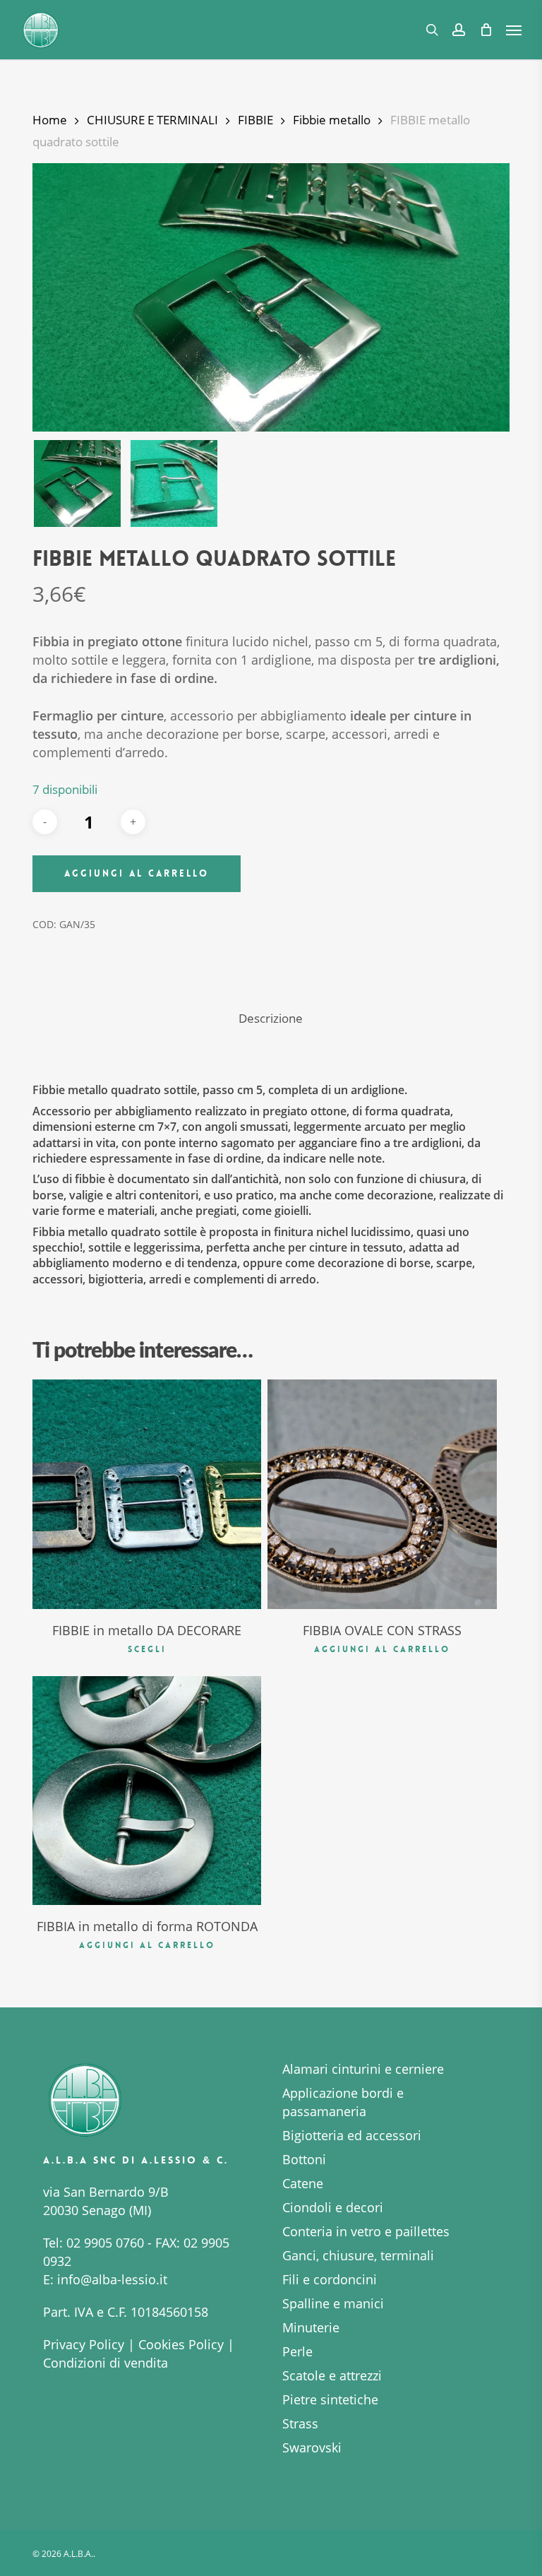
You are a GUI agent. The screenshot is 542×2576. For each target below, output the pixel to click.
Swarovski (312, 2447)
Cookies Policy (181, 2344)
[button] (514, 30)
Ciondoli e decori (333, 2207)
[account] (459, 30)
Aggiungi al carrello (137, 873)
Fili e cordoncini (330, 2279)
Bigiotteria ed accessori (352, 2135)
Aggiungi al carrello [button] (382, 1649)
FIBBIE (255, 120)
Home (50, 120)
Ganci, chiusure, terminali (358, 2255)
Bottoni (304, 2159)
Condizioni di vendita (106, 2363)
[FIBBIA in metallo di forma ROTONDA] (147, 1791)
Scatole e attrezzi (332, 2375)
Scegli (147, 1649)
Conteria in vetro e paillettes (366, 2231)
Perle (297, 2351)
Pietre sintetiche (330, 2399)
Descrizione (271, 1018)
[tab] (271, 1019)
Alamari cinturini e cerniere (363, 2069)
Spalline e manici (333, 2303)
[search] (432, 30)
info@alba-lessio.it (112, 2279)
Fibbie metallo (332, 120)
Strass (300, 2423)
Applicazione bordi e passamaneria (343, 2102)
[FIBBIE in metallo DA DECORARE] (147, 1494)
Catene (303, 2183)
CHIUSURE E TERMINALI (152, 120)
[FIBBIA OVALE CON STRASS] (382, 1494)
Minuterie (311, 2327)
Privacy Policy (84, 2344)
